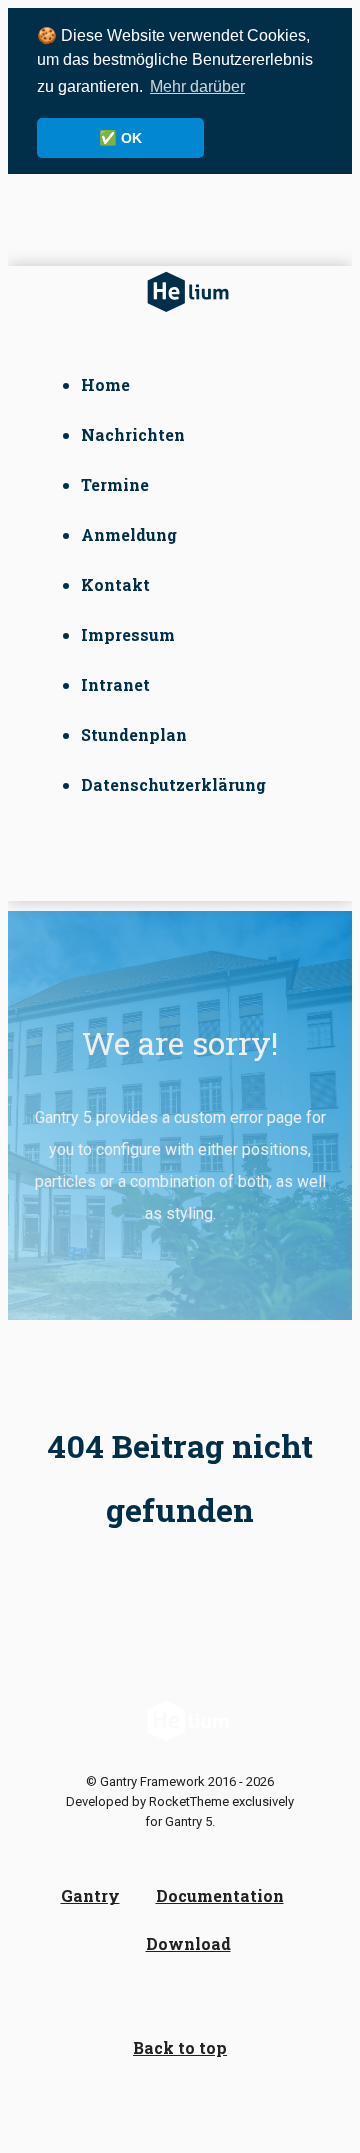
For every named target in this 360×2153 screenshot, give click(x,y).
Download (188, 1943)
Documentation (220, 1895)
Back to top (180, 2047)
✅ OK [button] (120, 138)
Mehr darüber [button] (197, 86)
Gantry (90, 1895)
